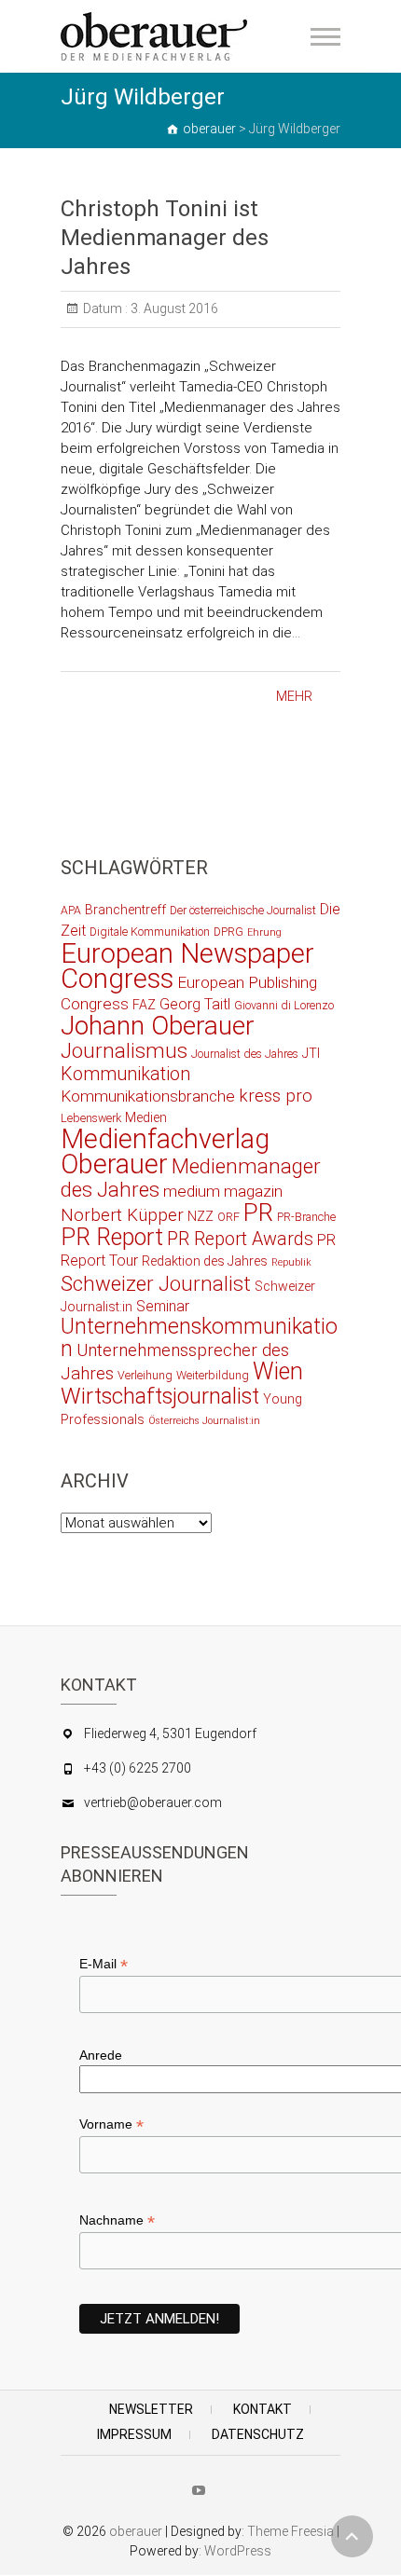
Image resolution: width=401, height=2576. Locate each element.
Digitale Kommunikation (150, 932)
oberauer (136, 2531)
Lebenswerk (91, 1118)
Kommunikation (125, 1074)
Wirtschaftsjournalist (160, 1396)
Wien (278, 1371)
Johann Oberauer (158, 1026)
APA (71, 910)
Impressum (134, 2434)
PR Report (112, 1237)
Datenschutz (258, 2434)
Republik (291, 1262)
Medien (146, 1117)
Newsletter (151, 2409)
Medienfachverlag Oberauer (165, 1151)
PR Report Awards (240, 1239)
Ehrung (264, 932)
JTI (311, 1053)
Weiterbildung (213, 1375)
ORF (228, 1217)
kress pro (276, 1096)
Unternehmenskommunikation (199, 1338)
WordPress (238, 2551)
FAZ (144, 1005)
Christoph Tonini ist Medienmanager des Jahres (165, 238)
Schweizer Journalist (156, 1283)
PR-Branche (306, 1217)
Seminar (163, 1306)
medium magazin (223, 1191)
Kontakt (263, 2409)
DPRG (228, 932)
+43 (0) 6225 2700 (138, 1768)
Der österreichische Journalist (243, 910)
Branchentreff (125, 910)
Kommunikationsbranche (148, 1096)
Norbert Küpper (122, 1215)
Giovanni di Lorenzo (284, 1005)
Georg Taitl (195, 1004)
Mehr (294, 696)
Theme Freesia (290, 2531)
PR (258, 1213)
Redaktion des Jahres (205, 1261)
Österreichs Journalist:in (204, 1421)
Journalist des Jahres (245, 1054)
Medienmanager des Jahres (191, 1178)
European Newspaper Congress (187, 966)
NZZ (200, 1216)
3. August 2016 (173, 308)
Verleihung (145, 1375)
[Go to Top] (352, 2536)
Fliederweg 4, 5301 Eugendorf (170, 1733)
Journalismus (124, 1050)
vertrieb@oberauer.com (153, 1802)
